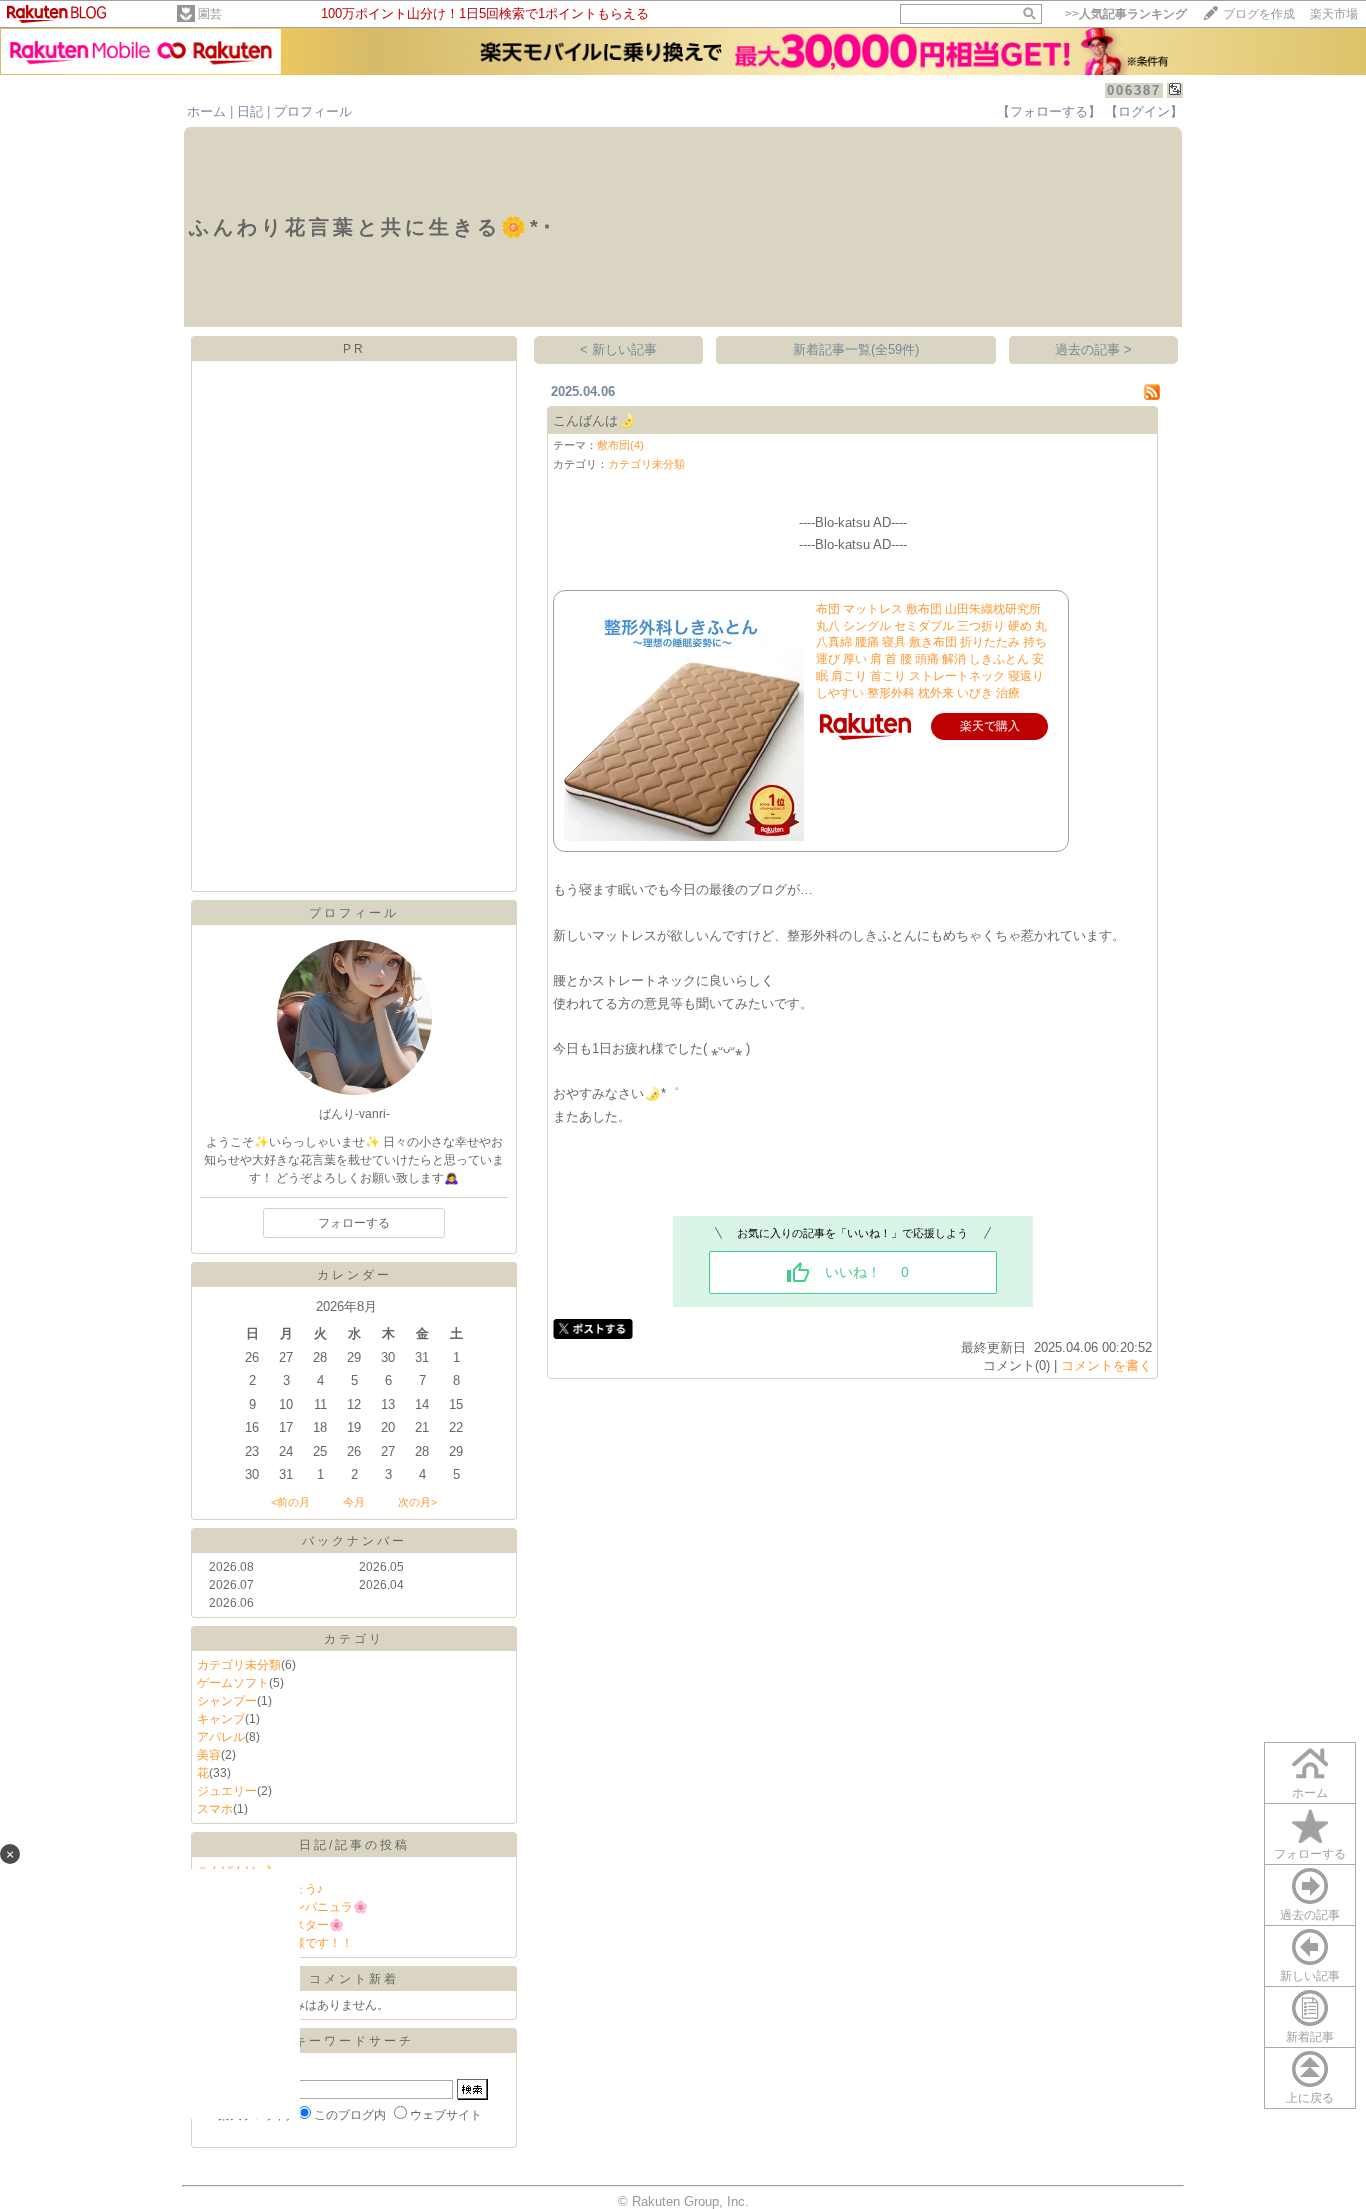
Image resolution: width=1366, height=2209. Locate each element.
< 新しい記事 (618, 349)
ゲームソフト (233, 1683)
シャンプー (227, 1701)
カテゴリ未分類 (239, 1665)
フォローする (1310, 1854)
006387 (1134, 90)
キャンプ (221, 1719)
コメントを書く (1106, 1365)
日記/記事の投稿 (354, 1845)
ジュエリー (227, 1791)
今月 (354, 1502)
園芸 (210, 14)
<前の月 (290, 1502)
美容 (209, 1755)
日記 (250, 111)
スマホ (215, 1809)
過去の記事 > (1093, 349)
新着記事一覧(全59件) (856, 349)
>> (1126, 14)
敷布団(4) (620, 445)
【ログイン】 (1144, 111)
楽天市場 (1334, 14)
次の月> (417, 1502)
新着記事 (1310, 2037)
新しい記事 (1310, 1976)
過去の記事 (1310, 1915)
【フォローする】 (1049, 111)
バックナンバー (354, 1541)
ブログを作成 (1259, 14)
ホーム (206, 111)
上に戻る (1310, 2098)
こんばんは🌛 (594, 420)
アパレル (221, 1737)
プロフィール (313, 111)
